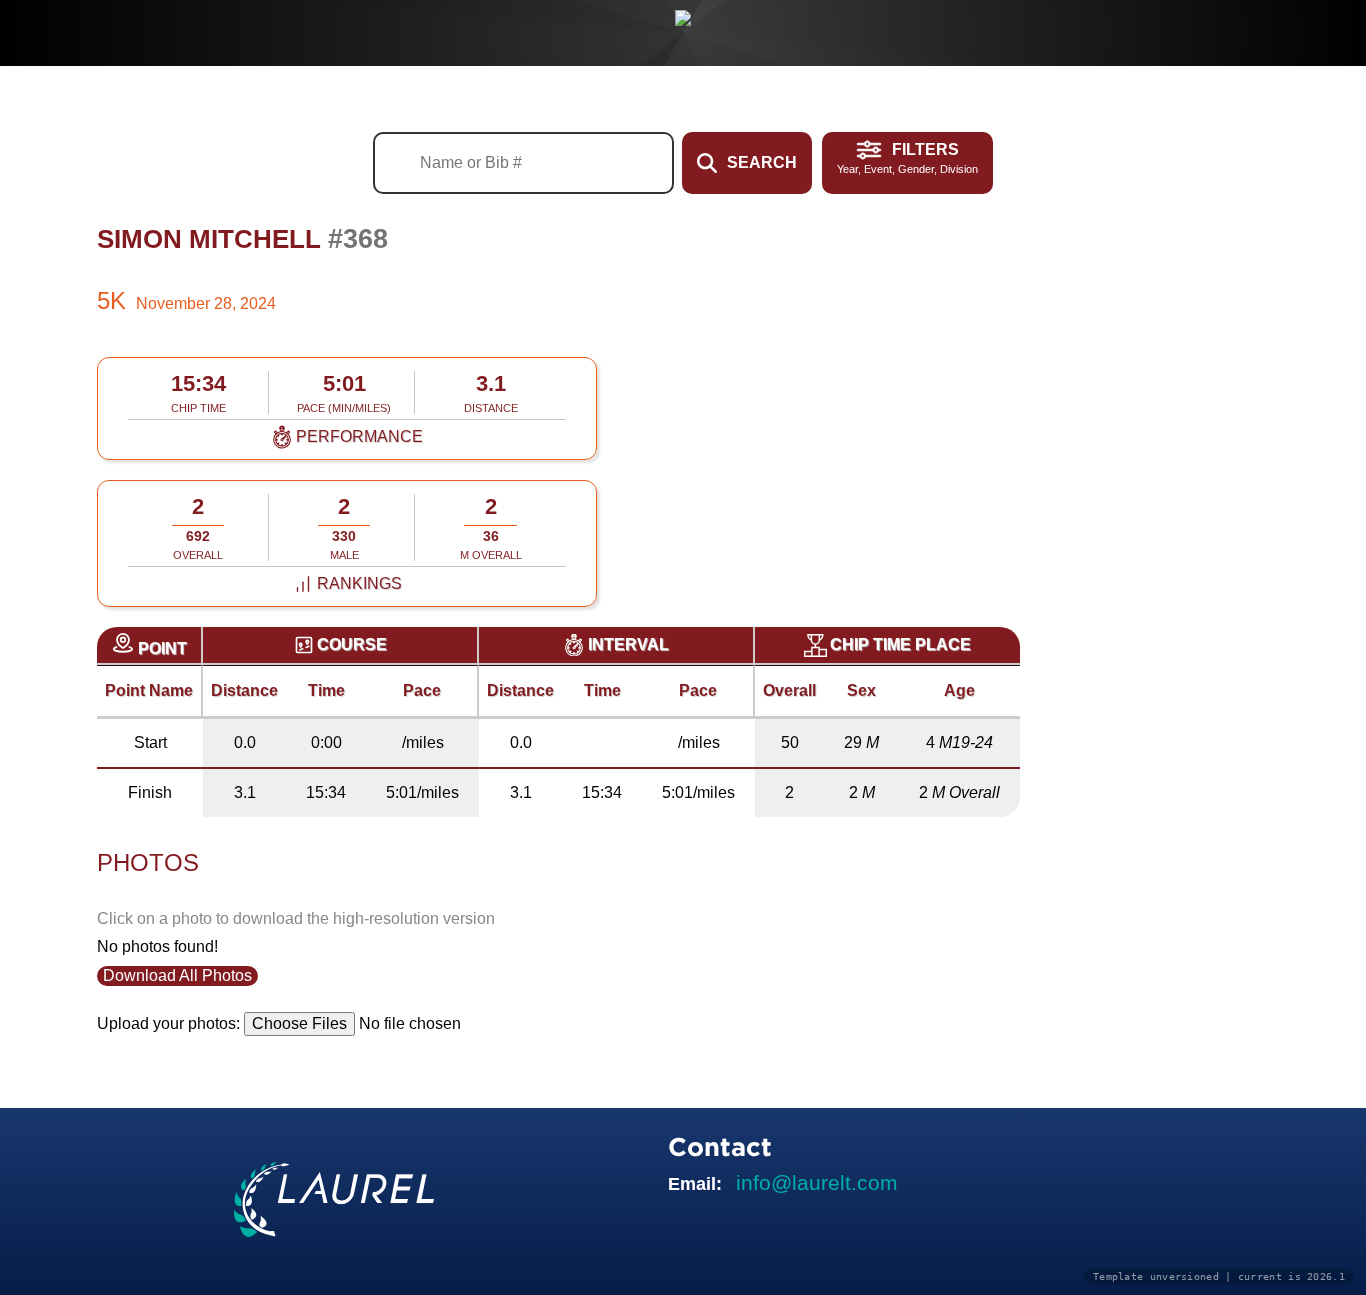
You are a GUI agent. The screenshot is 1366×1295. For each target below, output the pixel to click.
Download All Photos (177, 975)
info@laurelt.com (817, 1182)
